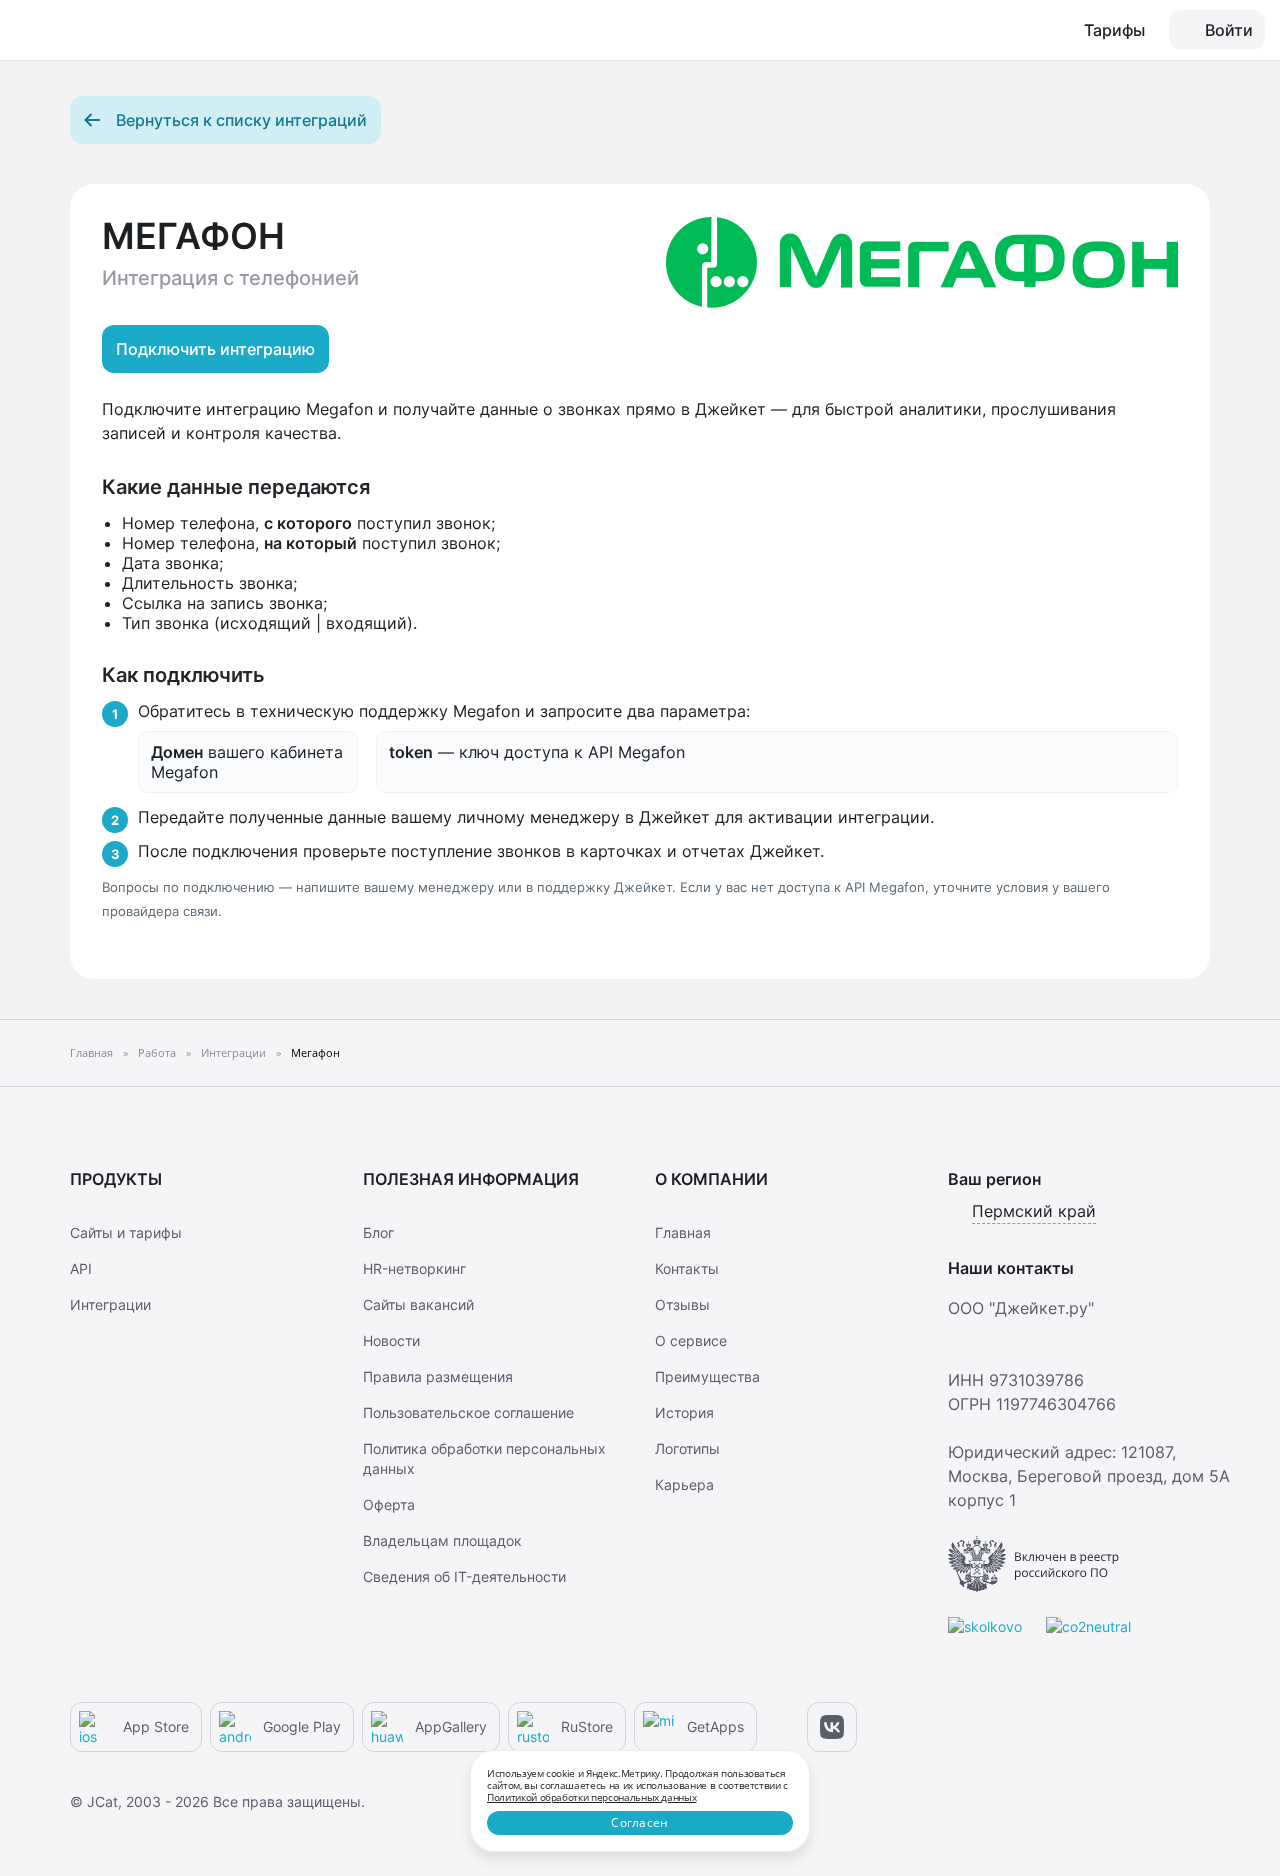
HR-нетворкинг (414, 1268)
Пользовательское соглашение (468, 1412)
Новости (391, 1340)
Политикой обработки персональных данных (591, 1797)
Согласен (639, 1822)
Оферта (389, 1504)
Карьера (684, 1484)
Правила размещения (438, 1376)
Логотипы (687, 1448)
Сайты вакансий (418, 1304)
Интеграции (110, 1304)
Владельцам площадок (442, 1540)
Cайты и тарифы (126, 1232)
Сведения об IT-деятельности (464, 1576)
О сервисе (691, 1340)
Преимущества (707, 1376)
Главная (683, 1232)
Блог (378, 1232)
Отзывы (682, 1304)
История (684, 1412)
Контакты (687, 1268)
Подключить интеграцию (215, 349)
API (81, 1268)
